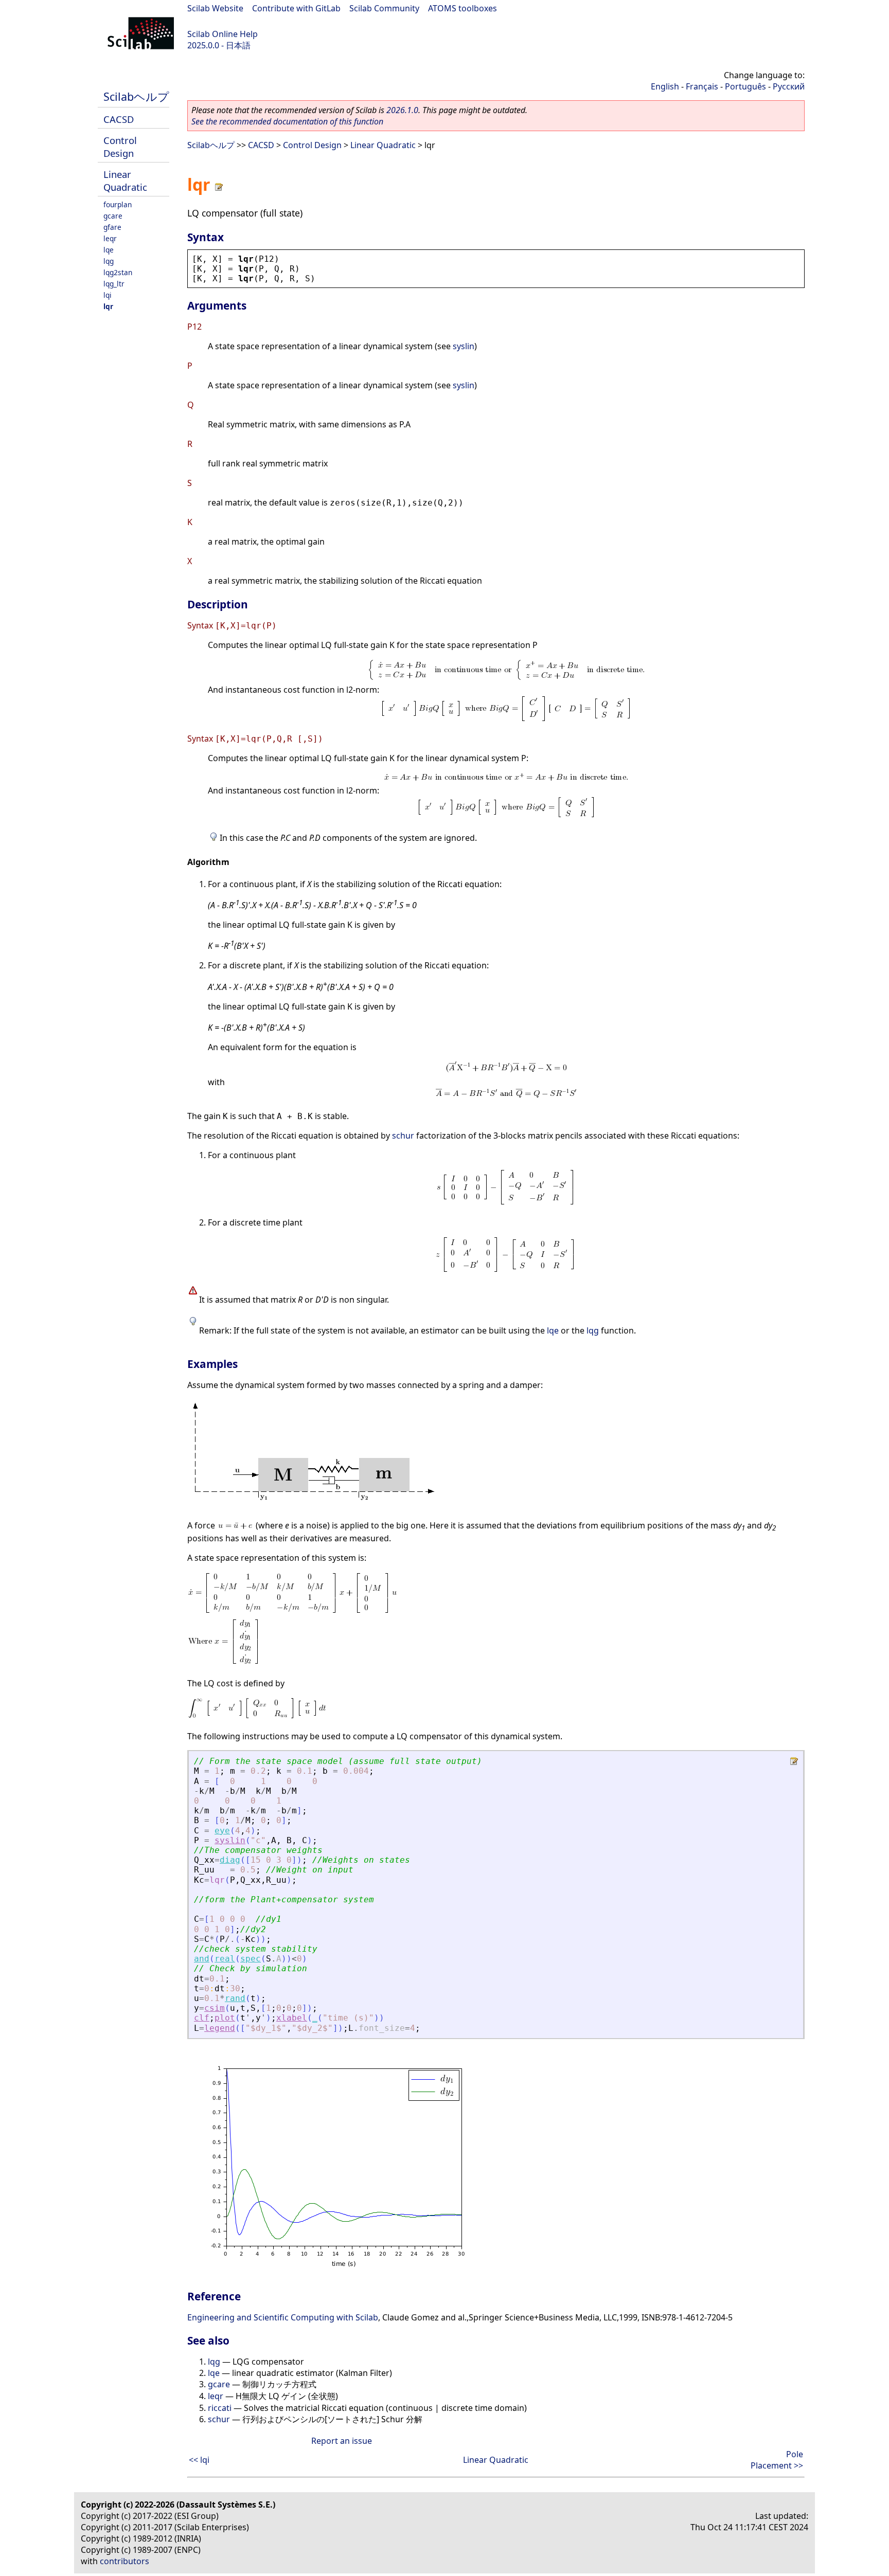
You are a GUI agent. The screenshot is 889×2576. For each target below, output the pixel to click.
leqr (110, 238)
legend (220, 2028)
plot (225, 2018)
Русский (789, 86)
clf (202, 2018)
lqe (109, 250)
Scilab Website (215, 8)
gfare (112, 227)
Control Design (120, 147)
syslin (464, 346)
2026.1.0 (402, 110)
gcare (113, 216)
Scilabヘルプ (136, 96)
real (225, 1959)
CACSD (119, 119)
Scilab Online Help (223, 34)
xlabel (292, 2018)
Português (745, 86)
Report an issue (342, 2441)
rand (235, 1998)
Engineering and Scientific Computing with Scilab (283, 2317)
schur (403, 1136)
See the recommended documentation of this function (287, 121)
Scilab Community (384, 8)
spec (251, 1959)
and (202, 1959)
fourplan (118, 204)
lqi (108, 295)
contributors (125, 2561)
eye (222, 1831)
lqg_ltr (114, 284)
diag (230, 1860)
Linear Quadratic (125, 181)
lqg (109, 261)
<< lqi (199, 2460)
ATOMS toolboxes (463, 8)
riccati (220, 2408)
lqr (108, 306)
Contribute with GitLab (296, 8)
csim (215, 2008)
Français (702, 86)
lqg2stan (118, 272)
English (665, 86)
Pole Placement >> (777, 2460)
